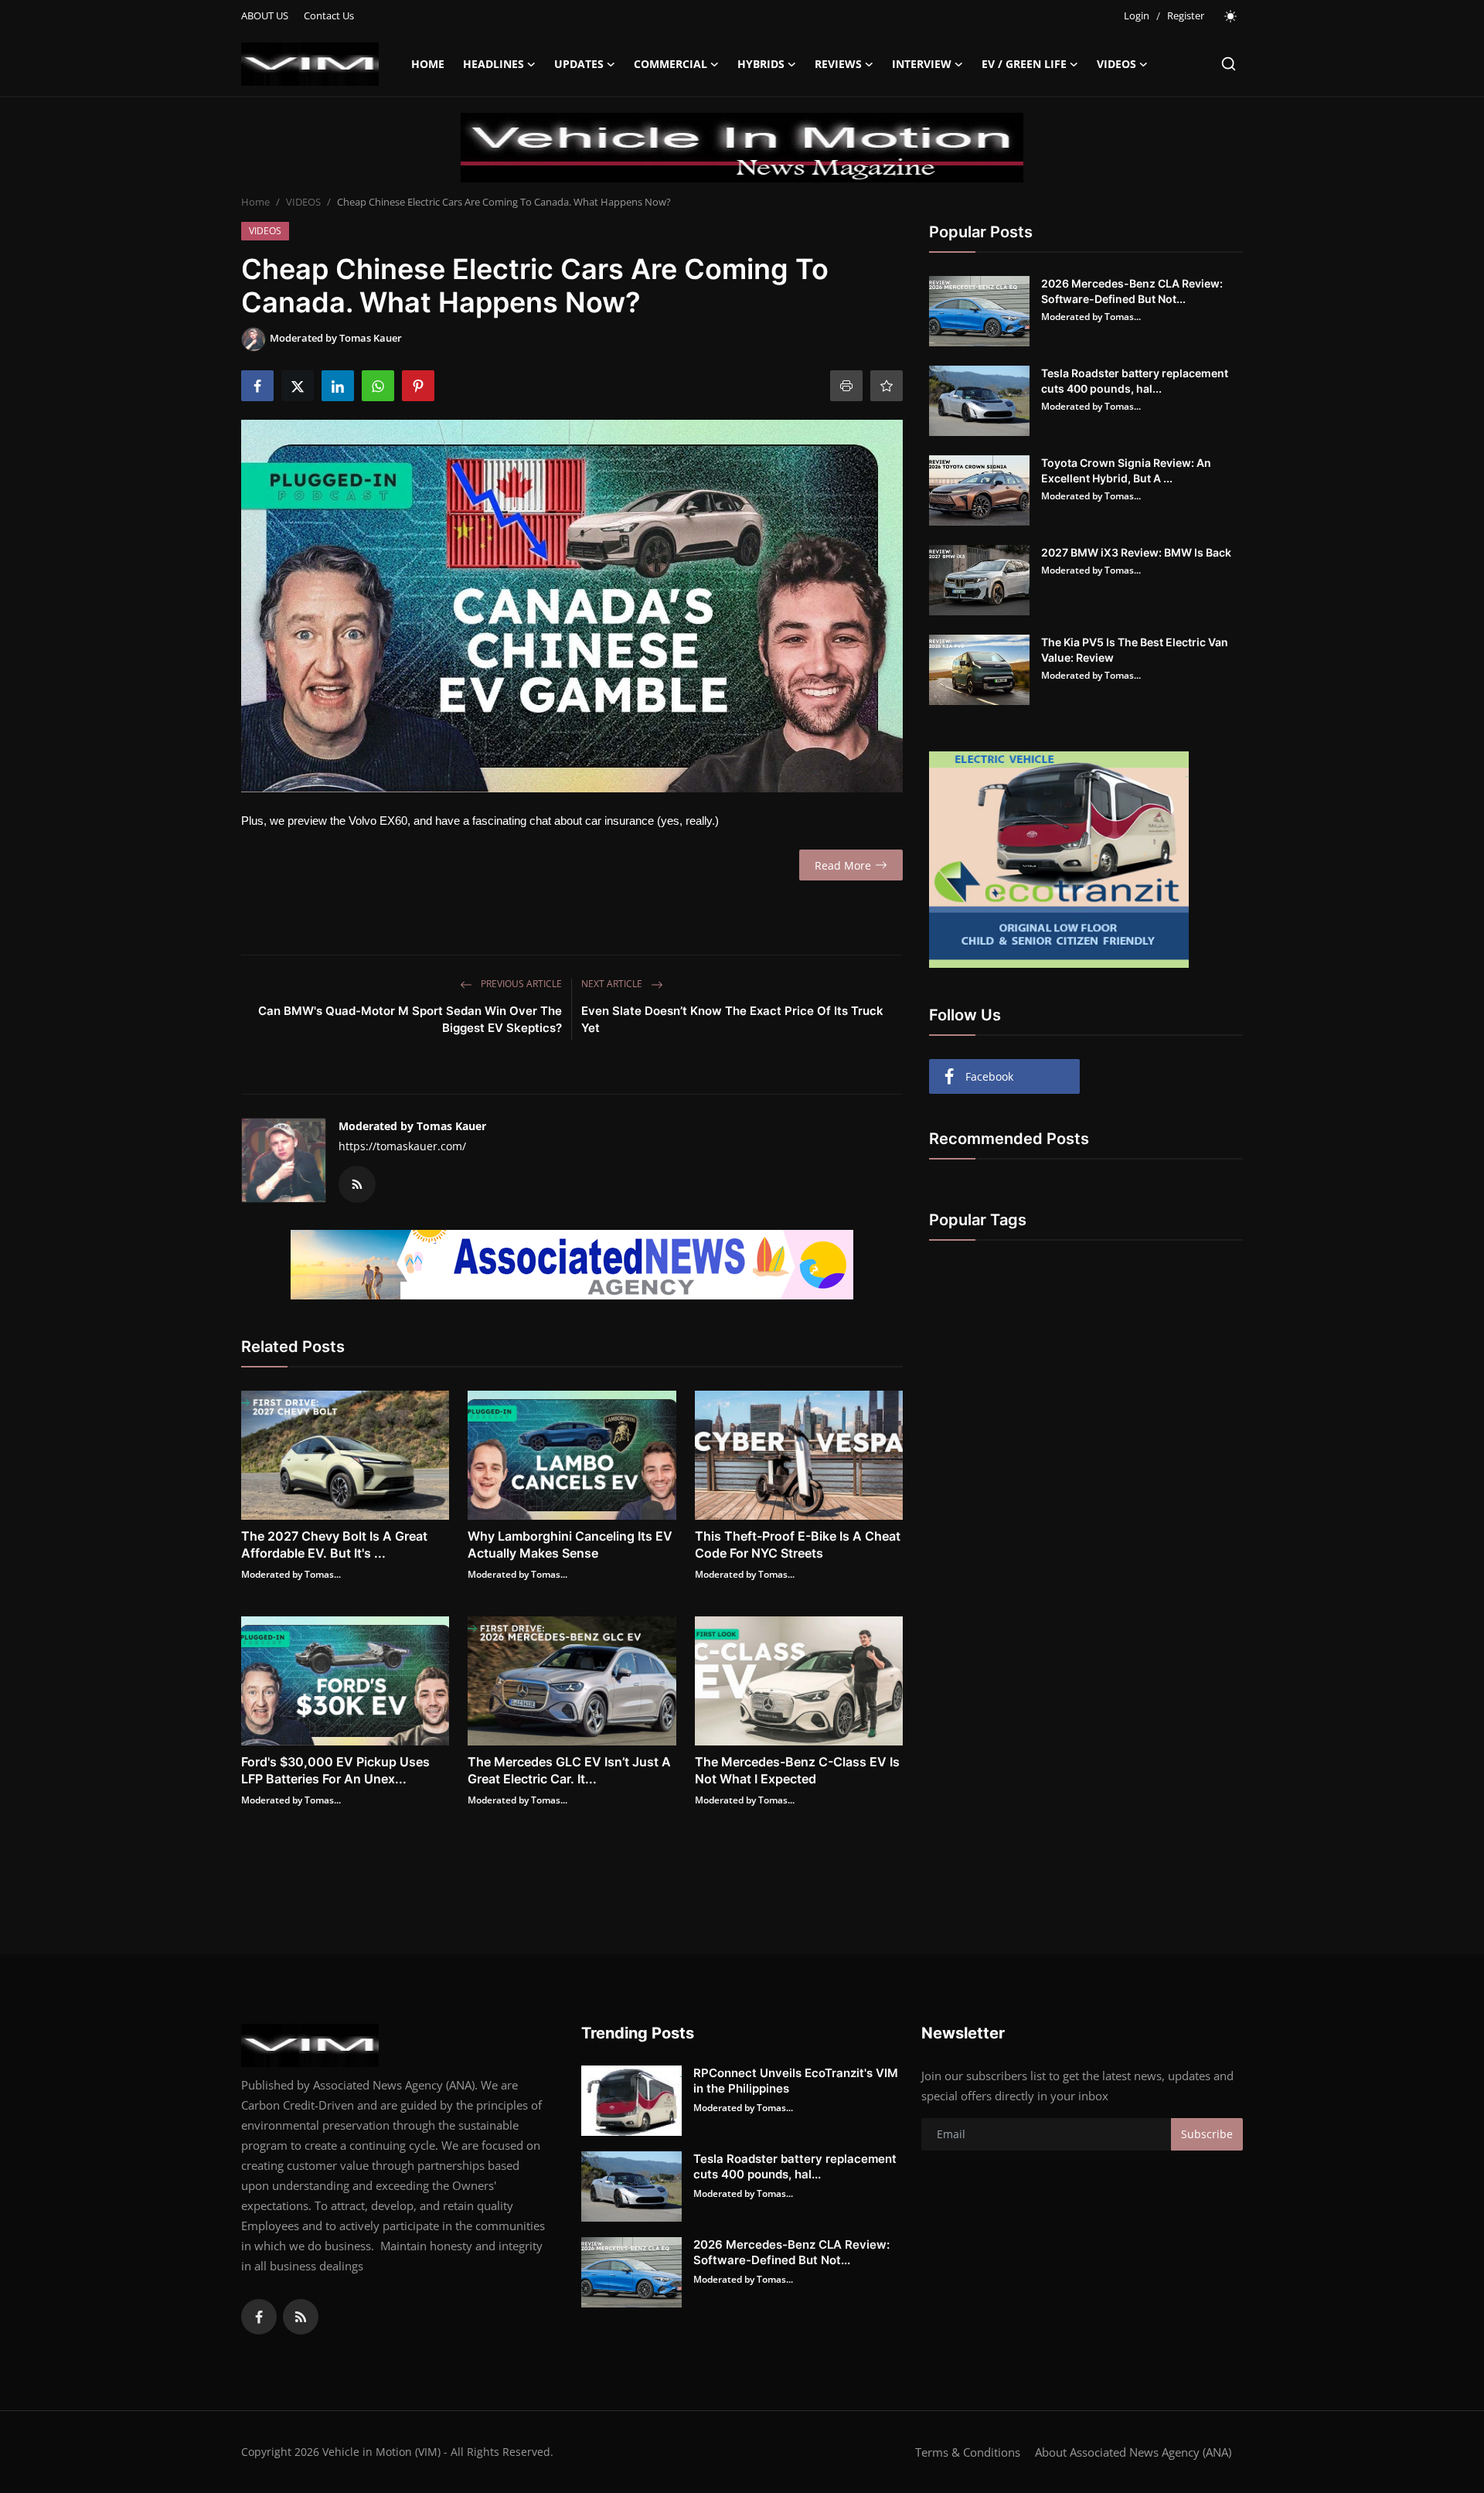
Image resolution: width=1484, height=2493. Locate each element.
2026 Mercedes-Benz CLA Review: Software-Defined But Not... (1132, 291)
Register (1186, 15)
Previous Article (520, 984)
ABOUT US (265, 15)
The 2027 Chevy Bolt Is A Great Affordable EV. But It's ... (334, 1545)
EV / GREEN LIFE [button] (1024, 64)
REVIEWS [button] (838, 64)
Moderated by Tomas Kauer (412, 1126)
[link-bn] (742, 148)
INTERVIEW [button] (922, 64)
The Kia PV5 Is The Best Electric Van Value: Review (1135, 650)
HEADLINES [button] (494, 64)
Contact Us (329, 15)
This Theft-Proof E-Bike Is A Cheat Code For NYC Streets (798, 1545)
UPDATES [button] (579, 64)
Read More (843, 865)
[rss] (301, 2317)
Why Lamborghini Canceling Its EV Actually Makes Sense (570, 1545)
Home (428, 64)
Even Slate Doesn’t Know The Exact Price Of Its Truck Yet (732, 1019)
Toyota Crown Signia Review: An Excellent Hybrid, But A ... (1126, 470)
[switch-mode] (1231, 16)
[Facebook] (259, 2317)
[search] (1229, 64)
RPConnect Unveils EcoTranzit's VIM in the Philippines (796, 2081)
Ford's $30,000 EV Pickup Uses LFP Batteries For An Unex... (335, 1770)
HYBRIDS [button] (761, 64)
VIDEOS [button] (1116, 64)
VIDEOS (303, 202)
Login (1137, 15)
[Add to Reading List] (887, 386)
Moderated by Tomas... (291, 1574)
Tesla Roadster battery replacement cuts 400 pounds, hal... (1135, 381)
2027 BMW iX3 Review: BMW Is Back (1136, 552)
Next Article (613, 984)
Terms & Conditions (968, 2452)
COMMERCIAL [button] (671, 64)
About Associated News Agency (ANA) (1133, 2452)
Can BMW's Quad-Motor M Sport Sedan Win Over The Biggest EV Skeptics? (410, 1019)
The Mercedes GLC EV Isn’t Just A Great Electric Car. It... (569, 1770)
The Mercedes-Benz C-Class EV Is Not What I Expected (797, 1770)
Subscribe (1207, 2134)
